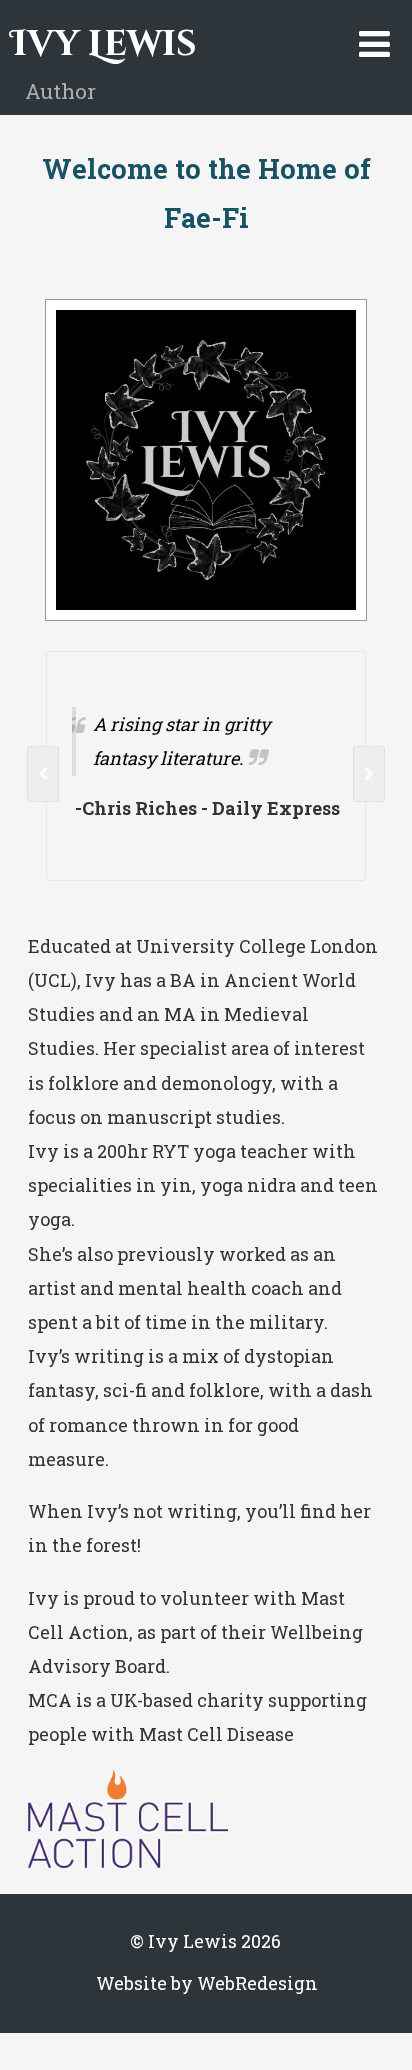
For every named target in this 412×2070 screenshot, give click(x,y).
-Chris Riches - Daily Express (132, 808)
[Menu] (374, 43)
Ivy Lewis (103, 44)
